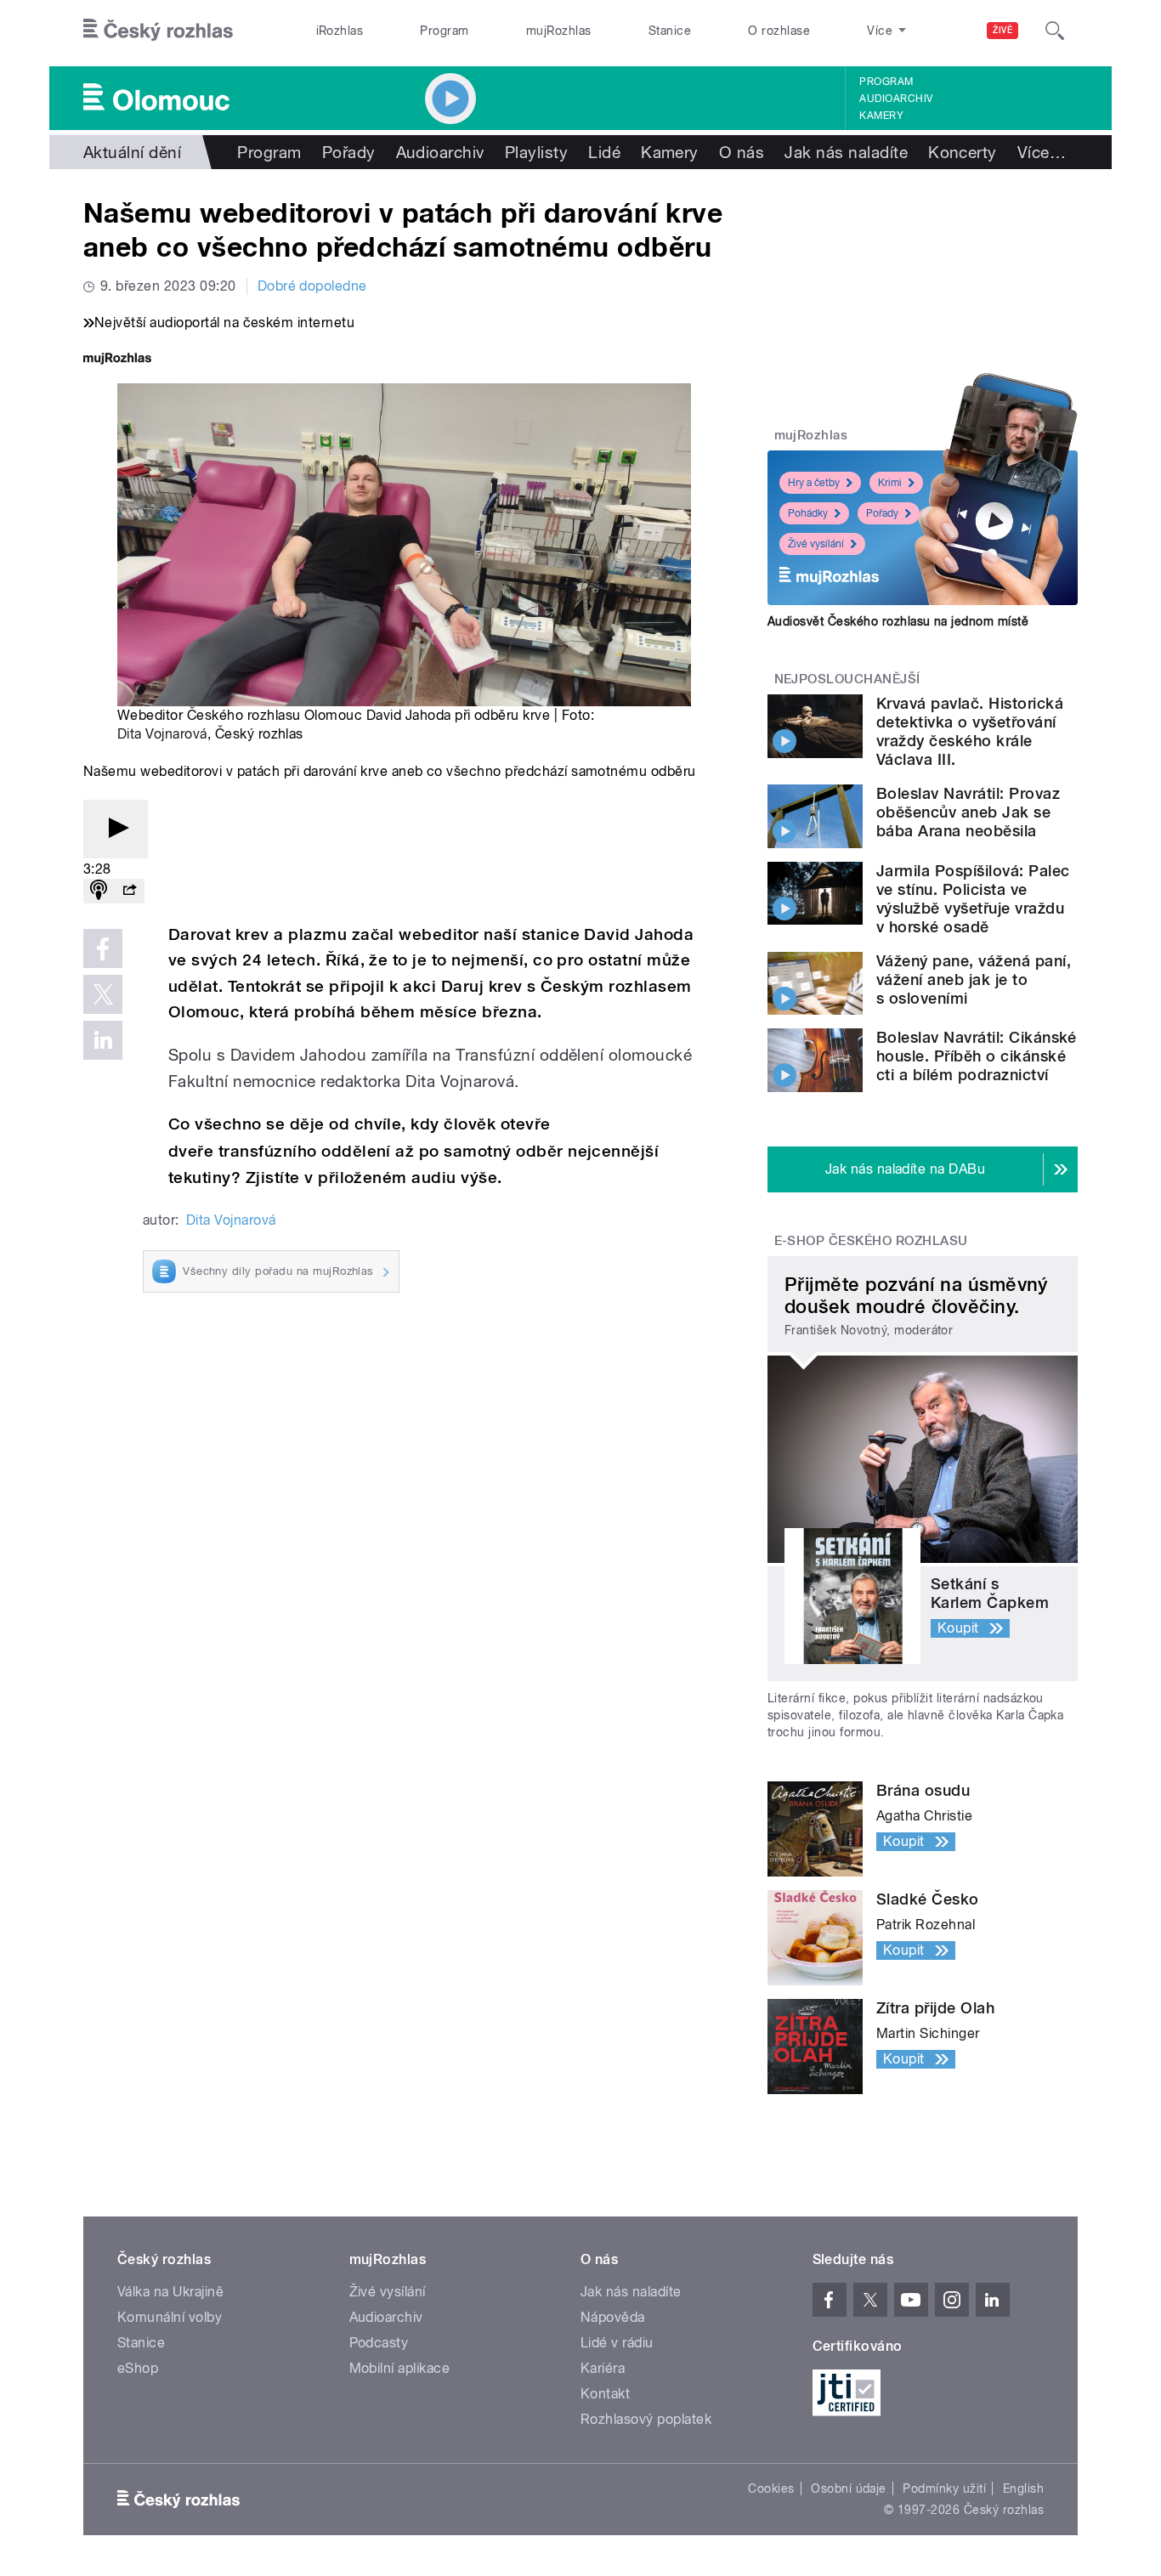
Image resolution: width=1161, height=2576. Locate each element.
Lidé (604, 152)
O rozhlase (779, 31)
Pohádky (808, 513)
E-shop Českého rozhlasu (871, 1241)
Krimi (890, 483)
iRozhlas (340, 31)
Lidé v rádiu (617, 2343)
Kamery (881, 116)
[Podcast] (99, 891)
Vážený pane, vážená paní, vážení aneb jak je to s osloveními (974, 979)
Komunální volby (170, 2317)
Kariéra (603, 2368)
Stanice (670, 31)
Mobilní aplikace (400, 2368)
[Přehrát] (116, 829)
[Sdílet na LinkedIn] (103, 1040)
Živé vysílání (816, 544)
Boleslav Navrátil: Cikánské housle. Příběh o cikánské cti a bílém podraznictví (977, 1056)
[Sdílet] (129, 891)
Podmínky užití (944, 2488)
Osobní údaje (849, 2488)
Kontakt (605, 2394)
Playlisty (536, 152)
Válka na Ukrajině (170, 2292)
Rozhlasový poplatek (646, 2419)
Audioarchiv (896, 99)
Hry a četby (814, 483)
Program (444, 31)
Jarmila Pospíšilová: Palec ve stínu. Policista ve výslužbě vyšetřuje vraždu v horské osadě (973, 899)
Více (1042, 152)
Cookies (771, 2488)
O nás (742, 152)
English (1023, 2488)
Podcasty (379, 2343)
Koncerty (963, 152)
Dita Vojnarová (162, 734)
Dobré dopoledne (312, 286)
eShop (138, 2368)
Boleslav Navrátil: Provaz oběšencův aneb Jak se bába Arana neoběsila (968, 812)
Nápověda (613, 2317)
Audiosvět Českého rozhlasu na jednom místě (898, 621)
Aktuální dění (132, 152)
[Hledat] (1055, 31)
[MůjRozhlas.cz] (117, 360)
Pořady (349, 152)
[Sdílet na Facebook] (103, 948)
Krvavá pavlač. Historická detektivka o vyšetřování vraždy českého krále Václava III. (970, 731)
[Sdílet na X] (103, 994)
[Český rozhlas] (158, 31)
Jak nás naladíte (846, 152)
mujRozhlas (559, 31)
